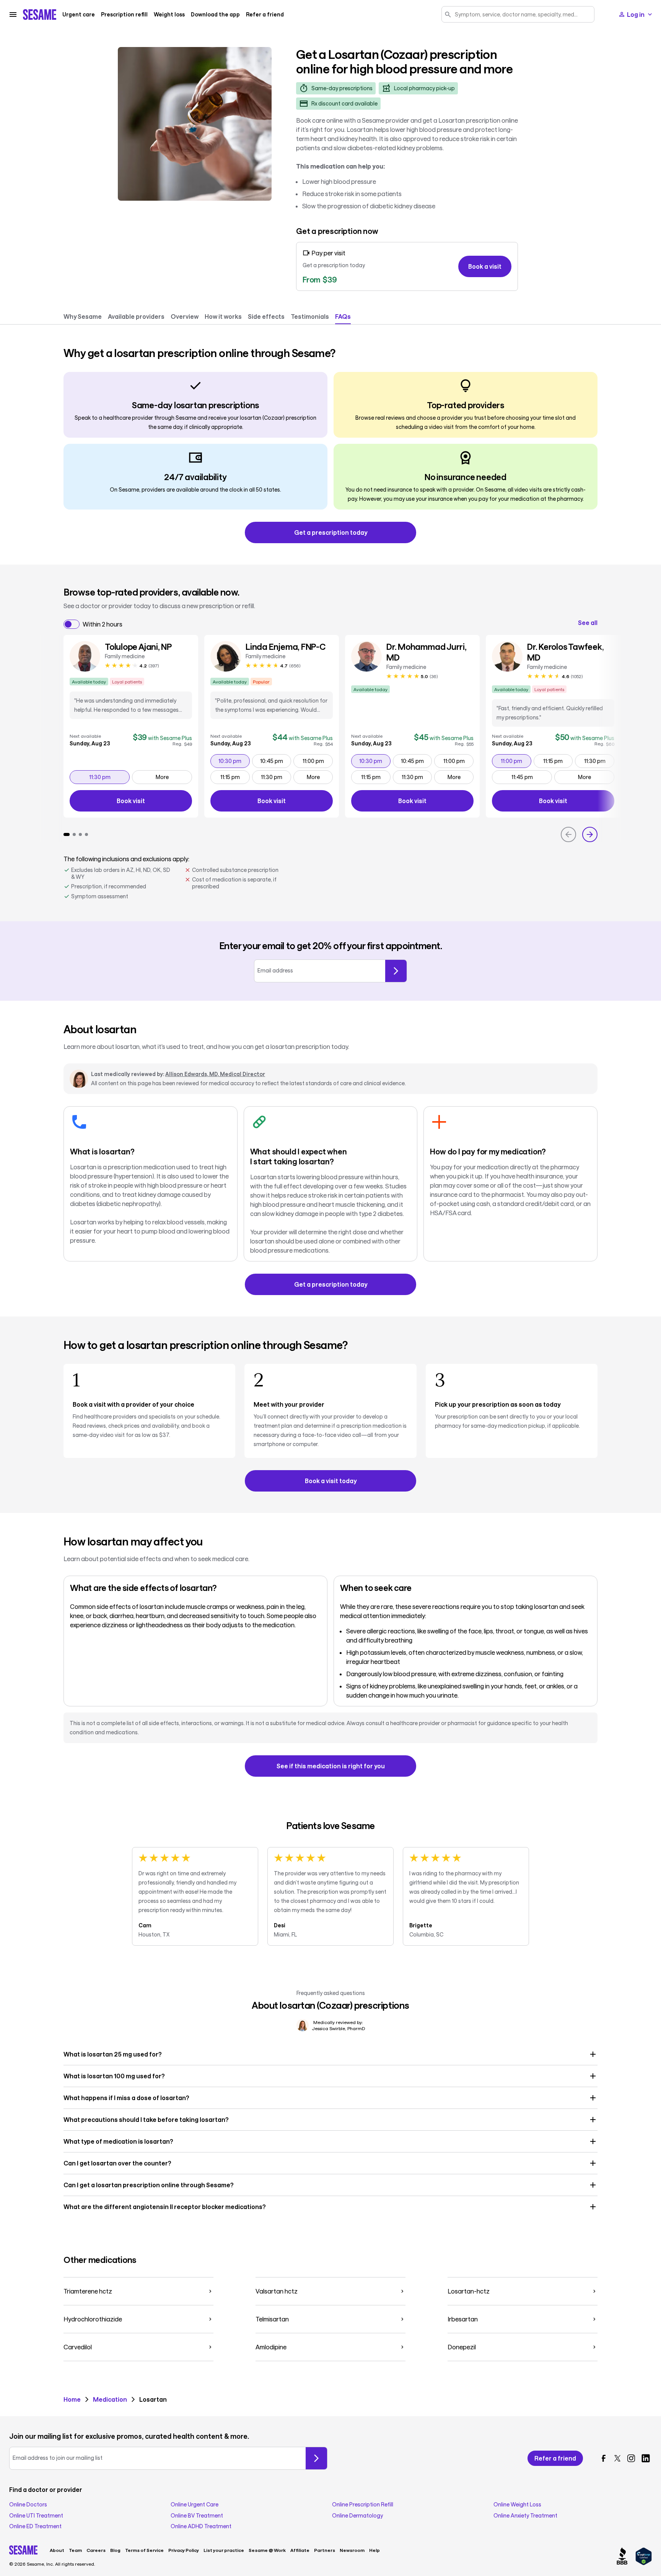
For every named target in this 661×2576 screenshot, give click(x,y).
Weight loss (169, 15)
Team (75, 2550)
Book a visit (485, 266)
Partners (325, 2550)
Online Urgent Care (195, 2505)
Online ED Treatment (35, 2526)
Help (374, 2550)
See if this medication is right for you (331, 1766)
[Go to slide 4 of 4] (86, 834)
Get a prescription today (331, 532)
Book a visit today (331, 1481)
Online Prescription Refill (363, 2505)
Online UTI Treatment (36, 2516)
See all (588, 623)
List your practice (224, 2550)
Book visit (154, 802)
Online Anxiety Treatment (525, 2516)
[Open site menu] (13, 15)
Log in (636, 14)
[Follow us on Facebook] (604, 2458)
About (57, 2550)
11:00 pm (317, 761)
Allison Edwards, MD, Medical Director (215, 1074)
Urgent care (79, 15)
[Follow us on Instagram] (631, 2458)
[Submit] (396, 971)
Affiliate (300, 2550)
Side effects (266, 316)
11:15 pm (235, 777)
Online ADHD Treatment (201, 2526)
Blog (115, 2550)
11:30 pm (109, 777)
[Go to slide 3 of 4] (80, 834)
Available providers (136, 316)
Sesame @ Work (267, 2550)
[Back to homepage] (40, 15)
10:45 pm (275, 761)
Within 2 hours (103, 624)
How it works (223, 316)
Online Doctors (28, 2505)
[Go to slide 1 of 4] (67, 834)
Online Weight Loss (517, 2505)
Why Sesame (83, 316)
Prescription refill (124, 15)
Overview (185, 316)
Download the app (215, 15)
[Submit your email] (316, 2458)
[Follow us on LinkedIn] (646, 2458)
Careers (96, 2550)
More (162, 777)
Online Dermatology (357, 2516)
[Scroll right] (590, 834)
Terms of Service (144, 2550)
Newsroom (352, 2550)
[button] (330, 2054)
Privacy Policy (184, 2550)
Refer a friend (265, 15)
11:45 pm (532, 777)
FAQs (343, 316)
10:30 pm (234, 761)
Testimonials (310, 316)
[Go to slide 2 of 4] (74, 834)
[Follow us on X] (617, 2458)
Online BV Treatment (197, 2516)
